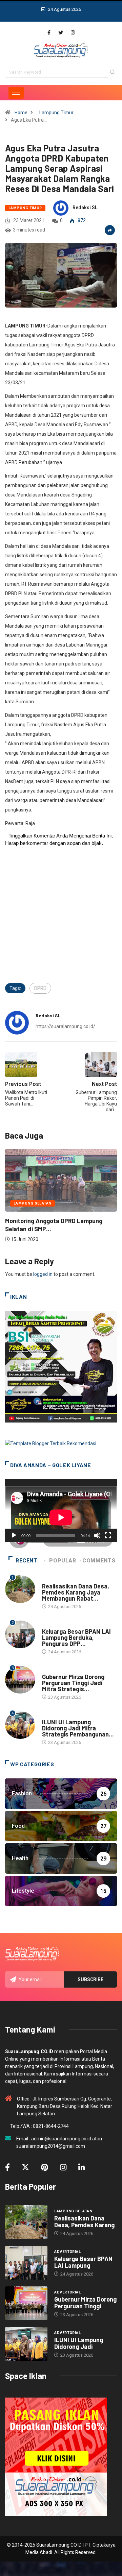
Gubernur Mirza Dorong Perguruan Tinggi (85, 2303)
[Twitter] (61, 33)
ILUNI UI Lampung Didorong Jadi (79, 2343)
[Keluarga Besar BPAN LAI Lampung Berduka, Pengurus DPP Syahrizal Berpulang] (26, 2263)
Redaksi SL (85, 208)
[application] (61, 1511)
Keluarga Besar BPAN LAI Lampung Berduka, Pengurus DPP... (76, 1637)
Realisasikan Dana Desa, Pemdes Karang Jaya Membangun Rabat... (76, 1592)
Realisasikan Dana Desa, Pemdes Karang (84, 2221)
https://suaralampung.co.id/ (65, 1026)
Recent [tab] (27, 1561)
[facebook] (49, 33)
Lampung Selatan (33, 1203)
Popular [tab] (63, 1561)
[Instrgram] (73, 33)
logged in (43, 1274)
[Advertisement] (61, 922)
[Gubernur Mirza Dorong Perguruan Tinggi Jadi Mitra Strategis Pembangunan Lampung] (26, 2303)
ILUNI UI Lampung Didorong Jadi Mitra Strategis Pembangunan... (78, 1728)
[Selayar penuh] (108, 1535)
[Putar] (14, 1535)
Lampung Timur (56, 113)
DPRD (40, 988)
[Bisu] (97, 1535)
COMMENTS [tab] (99, 1561)
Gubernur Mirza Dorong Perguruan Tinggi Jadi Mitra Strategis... (73, 1683)
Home (21, 113)
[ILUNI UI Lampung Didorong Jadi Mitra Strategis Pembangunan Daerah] (26, 2344)
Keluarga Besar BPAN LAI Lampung (83, 2262)
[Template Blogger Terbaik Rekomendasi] (51, 1443)
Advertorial (55, 1625)
